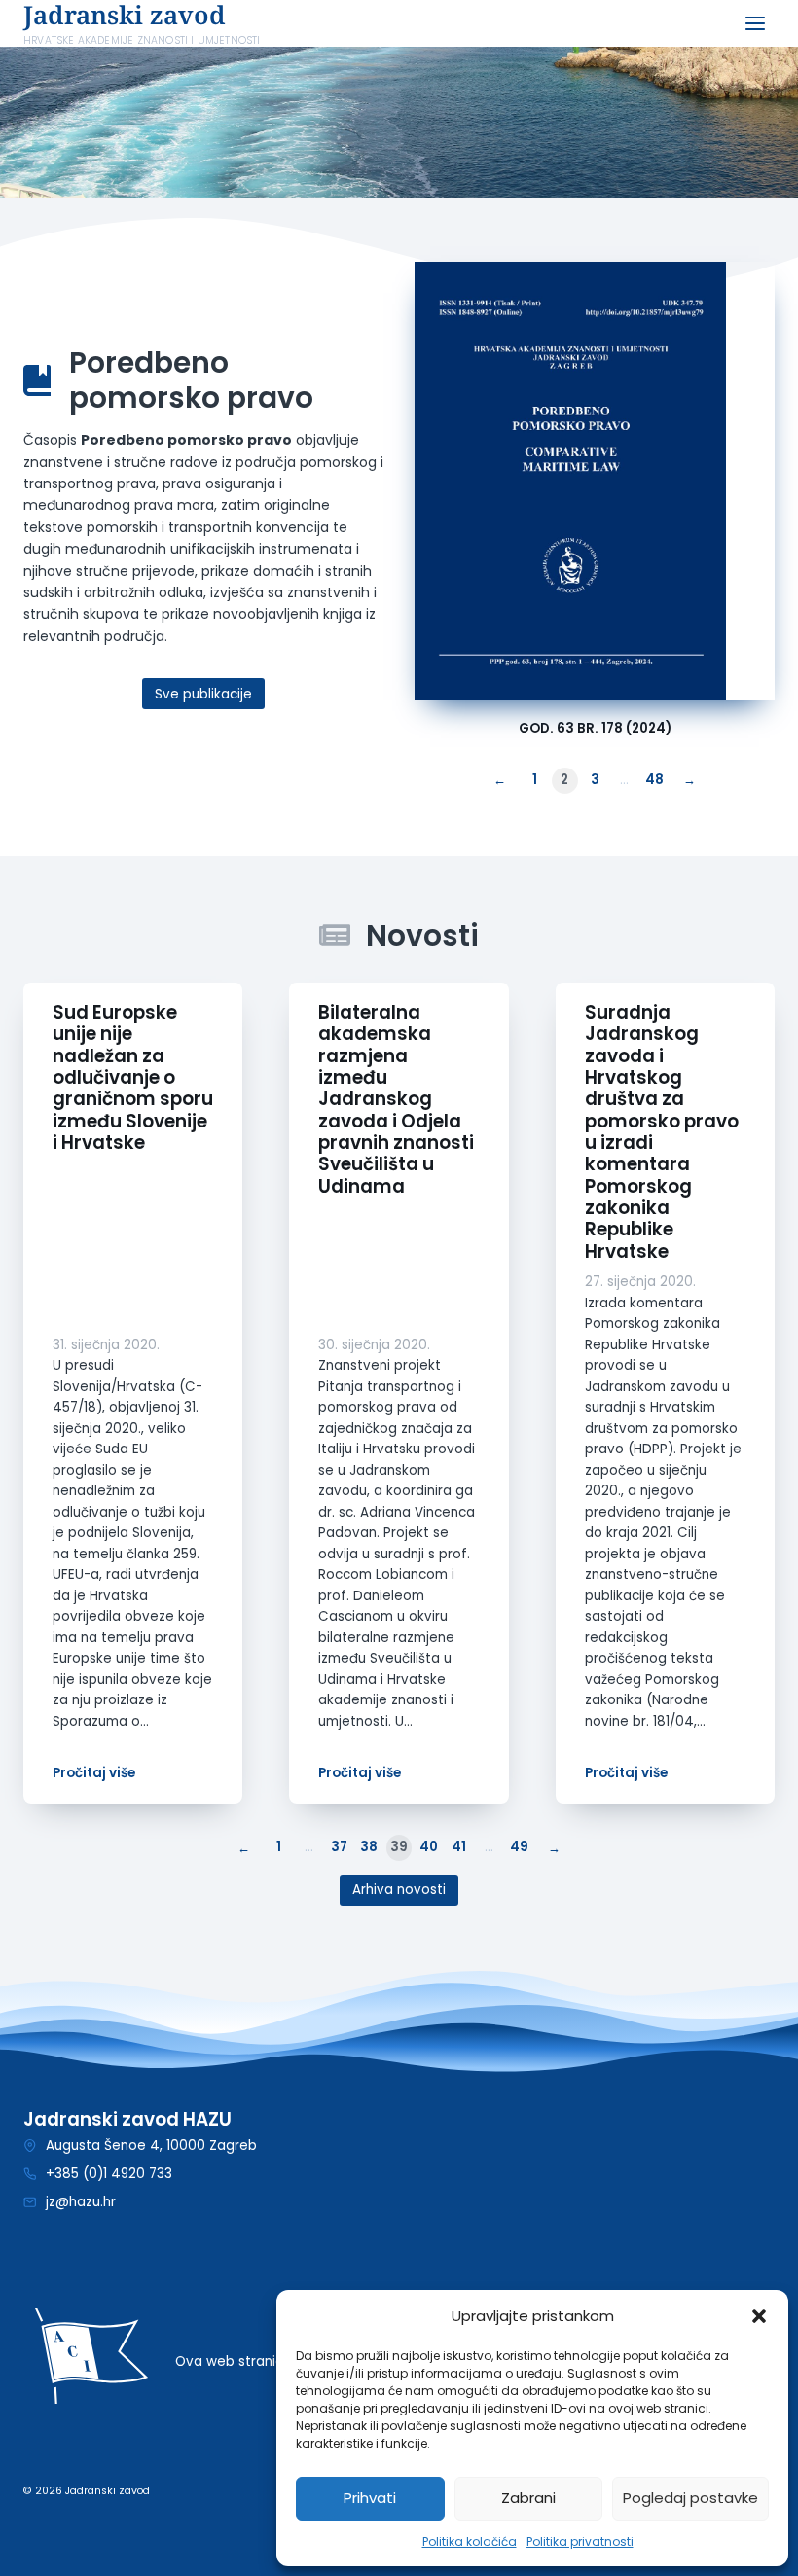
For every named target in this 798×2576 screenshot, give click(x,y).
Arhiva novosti (399, 1890)
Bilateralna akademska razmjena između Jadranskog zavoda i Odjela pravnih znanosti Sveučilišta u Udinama (396, 1100)
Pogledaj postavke (690, 2498)
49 (519, 1847)
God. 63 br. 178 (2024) (595, 729)
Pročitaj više (94, 1773)
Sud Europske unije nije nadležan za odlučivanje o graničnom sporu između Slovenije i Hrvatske (133, 1078)
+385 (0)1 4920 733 (109, 2174)
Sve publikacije (203, 694)
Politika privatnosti (580, 2541)
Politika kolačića (470, 2541)
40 (429, 1847)
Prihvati (370, 2498)
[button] (759, 2316)
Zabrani (528, 2498)
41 (459, 1847)
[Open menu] (755, 24)
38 (369, 1847)
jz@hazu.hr (81, 2202)
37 (339, 1847)
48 (654, 780)
